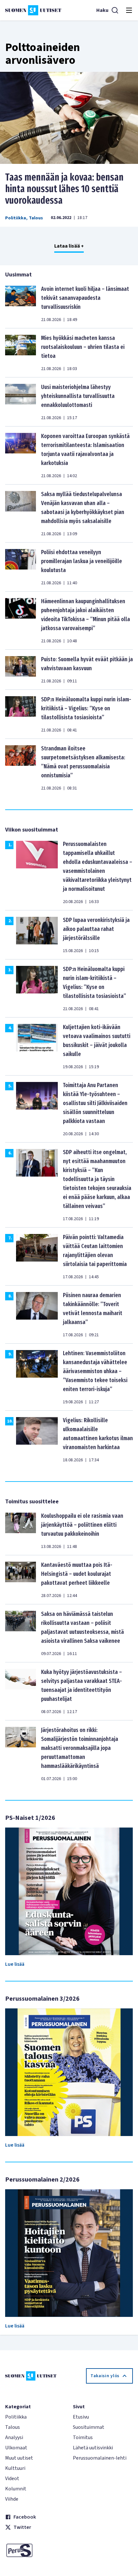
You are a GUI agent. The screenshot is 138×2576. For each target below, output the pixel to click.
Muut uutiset (19, 2458)
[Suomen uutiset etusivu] (33, 10)
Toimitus (83, 2437)
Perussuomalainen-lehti (100, 2458)
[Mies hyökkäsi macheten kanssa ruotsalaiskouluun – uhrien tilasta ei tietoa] (21, 353)
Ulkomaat (16, 2448)
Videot (12, 2479)
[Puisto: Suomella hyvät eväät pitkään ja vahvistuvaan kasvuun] (21, 670)
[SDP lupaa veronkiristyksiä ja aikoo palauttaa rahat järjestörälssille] (37, 935)
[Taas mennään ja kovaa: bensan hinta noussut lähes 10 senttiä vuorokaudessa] (69, 118)
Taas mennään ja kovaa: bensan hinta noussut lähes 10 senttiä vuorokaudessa (64, 189)
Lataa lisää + (69, 246)
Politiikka (16, 218)
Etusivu (81, 2417)
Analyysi (14, 2437)
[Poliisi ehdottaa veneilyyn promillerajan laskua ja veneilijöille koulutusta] (21, 567)
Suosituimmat (89, 2427)
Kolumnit (16, 2489)
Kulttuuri (15, 2468)
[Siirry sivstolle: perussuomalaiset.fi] (35, 2550)
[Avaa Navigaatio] (129, 10)
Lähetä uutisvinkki (93, 2448)
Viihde (12, 2499)
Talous (36, 218)
